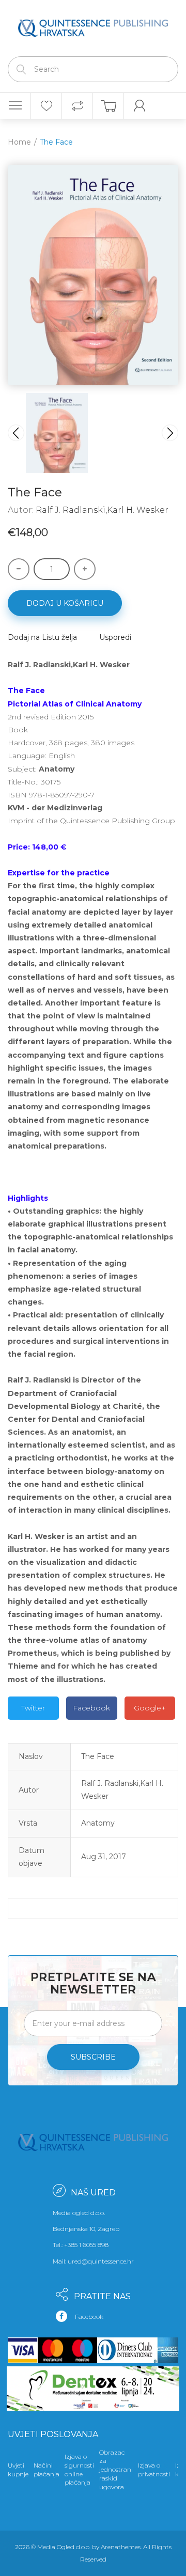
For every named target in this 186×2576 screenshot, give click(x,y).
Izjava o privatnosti (154, 2470)
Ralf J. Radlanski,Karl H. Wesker (102, 510)
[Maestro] (83, 2350)
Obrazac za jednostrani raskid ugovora (116, 2470)
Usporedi (115, 637)
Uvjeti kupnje (18, 2470)
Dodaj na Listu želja (42, 637)
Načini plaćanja (47, 2470)
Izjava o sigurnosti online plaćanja (79, 2469)
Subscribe (93, 2057)
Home (19, 142)
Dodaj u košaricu (65, 603)
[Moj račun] (139, 106)
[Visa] (23, 2350)
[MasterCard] (53, 2350)
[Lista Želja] (46, 106)
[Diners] (125, 2350)
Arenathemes (121, 2547)
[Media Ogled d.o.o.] (93, 26)
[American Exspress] (166, 2350)
